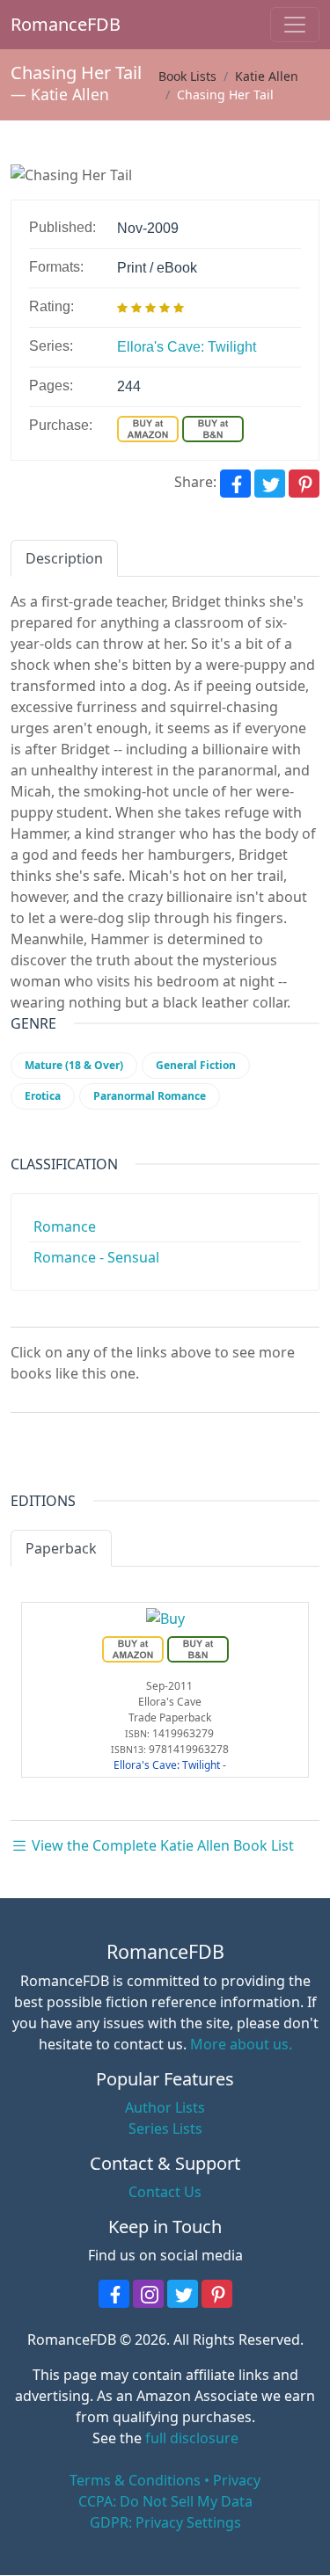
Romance (65, 1226)
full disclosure (192, 2438)
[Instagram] (148, 2294)
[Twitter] (270, 484)
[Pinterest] (304, 484)
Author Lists (165, 2107)
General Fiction (196, 1065)
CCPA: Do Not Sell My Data (165, 2501)
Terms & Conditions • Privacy (165, 2480)
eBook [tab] (148, 1548)
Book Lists (187, 76)
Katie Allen (70, 94)
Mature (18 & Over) (74, 1065)
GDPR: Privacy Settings (165, 2522)
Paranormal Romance (150, 1096)
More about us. (241, 2044)
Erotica (43, 1096)
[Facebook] (235, 484)
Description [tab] (64, 558)
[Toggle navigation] (295, 25)
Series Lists (165, 2128)
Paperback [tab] (61, 1548)
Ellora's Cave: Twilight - (170, 1765)
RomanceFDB (37, 24)
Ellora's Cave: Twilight (187, 347)
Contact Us (165, 2192)
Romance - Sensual (96, 1257)
